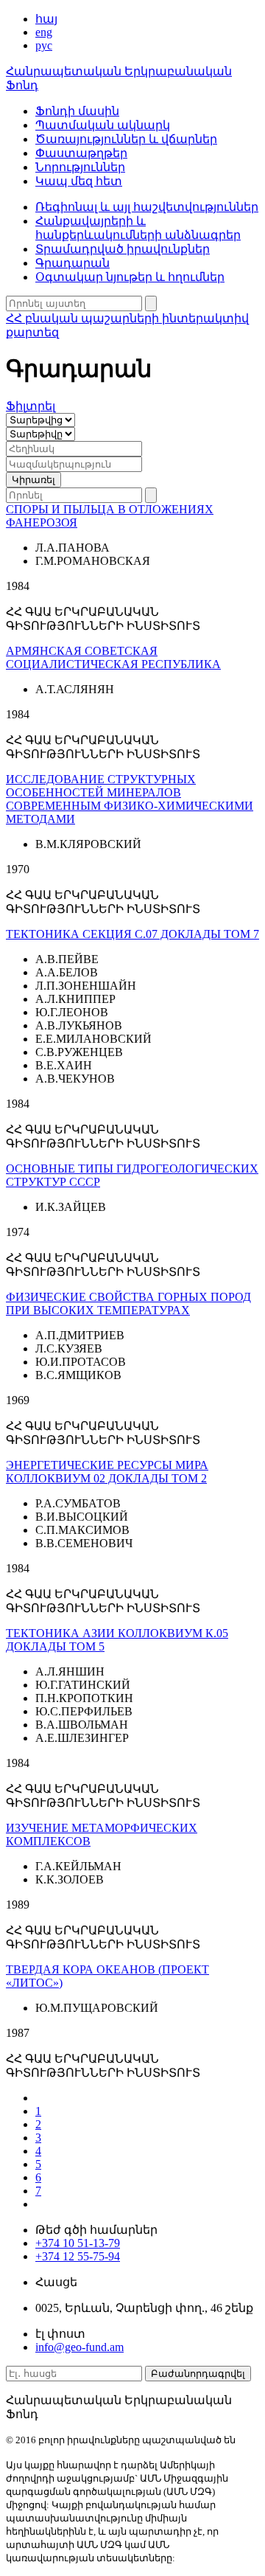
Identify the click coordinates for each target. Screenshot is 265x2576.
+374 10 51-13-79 (78, 2243)
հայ (46, 19)
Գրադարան (73, 263)
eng (44, 32)
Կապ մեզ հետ (79, 181)
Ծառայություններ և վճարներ (126, 139)
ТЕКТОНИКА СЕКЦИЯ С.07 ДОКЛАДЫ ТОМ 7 (132, 934)
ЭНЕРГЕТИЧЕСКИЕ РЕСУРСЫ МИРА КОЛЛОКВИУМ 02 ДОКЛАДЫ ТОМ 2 (107, 1472)
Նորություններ (80, 167)
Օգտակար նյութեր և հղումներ (130, 277)
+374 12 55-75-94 (78, 2256)
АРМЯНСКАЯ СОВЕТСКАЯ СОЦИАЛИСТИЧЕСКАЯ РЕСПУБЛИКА (113, 657)
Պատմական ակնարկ (103, 125)
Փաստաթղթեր (81, 153)
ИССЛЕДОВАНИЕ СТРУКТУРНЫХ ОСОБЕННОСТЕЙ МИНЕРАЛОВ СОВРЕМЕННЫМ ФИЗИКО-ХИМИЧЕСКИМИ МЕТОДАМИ (130, 799)
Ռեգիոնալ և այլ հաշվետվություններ (147, 207)
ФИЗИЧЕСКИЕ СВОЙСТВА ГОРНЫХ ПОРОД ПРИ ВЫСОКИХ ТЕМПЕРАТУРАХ (128, 1303)
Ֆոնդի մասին (77, 111)
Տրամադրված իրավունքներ (123, 249)
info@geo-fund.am (79, 2347)
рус (44, 45)
